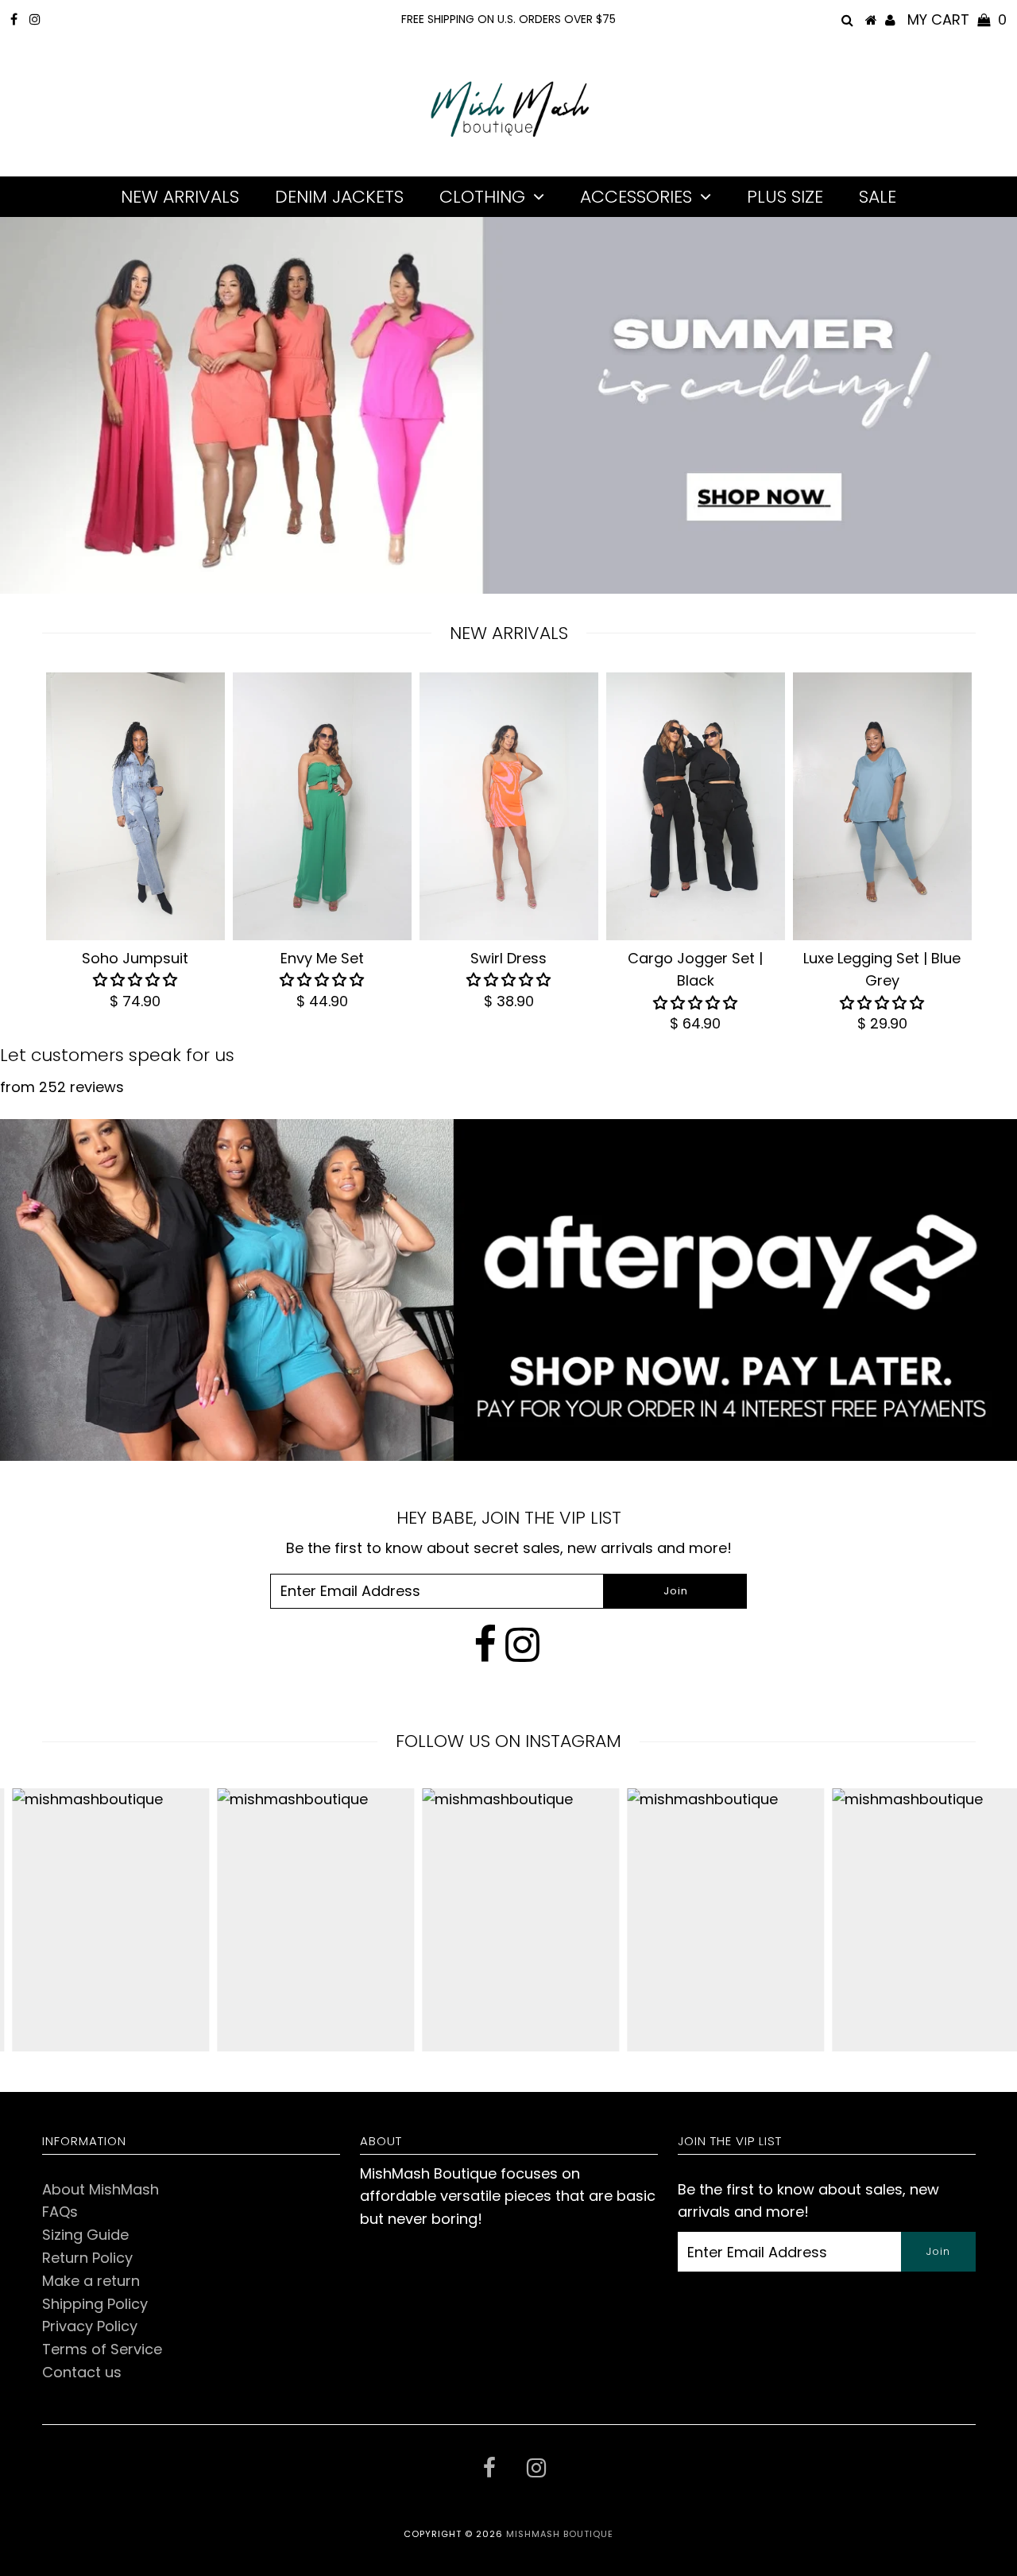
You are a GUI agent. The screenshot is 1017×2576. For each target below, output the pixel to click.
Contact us (82, 2372)
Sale (878, 197)
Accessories (636, 197)
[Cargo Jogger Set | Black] (696, 807)
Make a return (91, 2281)
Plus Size (785, 197)
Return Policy (87, 2258)
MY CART (957, 19)
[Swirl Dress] (509, 807)
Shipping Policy (95, 2304)
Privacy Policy (90, 2326)
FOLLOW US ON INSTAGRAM (508, 1741)
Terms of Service (102, 2349)
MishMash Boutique (560, 2534)
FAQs (60, 2212)
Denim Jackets (339, 197)
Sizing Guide (85, 2235)
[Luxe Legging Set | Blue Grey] (882, 807)
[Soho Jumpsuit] (135, 807)
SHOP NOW (748, 516)
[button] (135, 980)
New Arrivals (180, 197)
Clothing (482, 197)
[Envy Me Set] (322, 807)
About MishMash (101, 2189)
